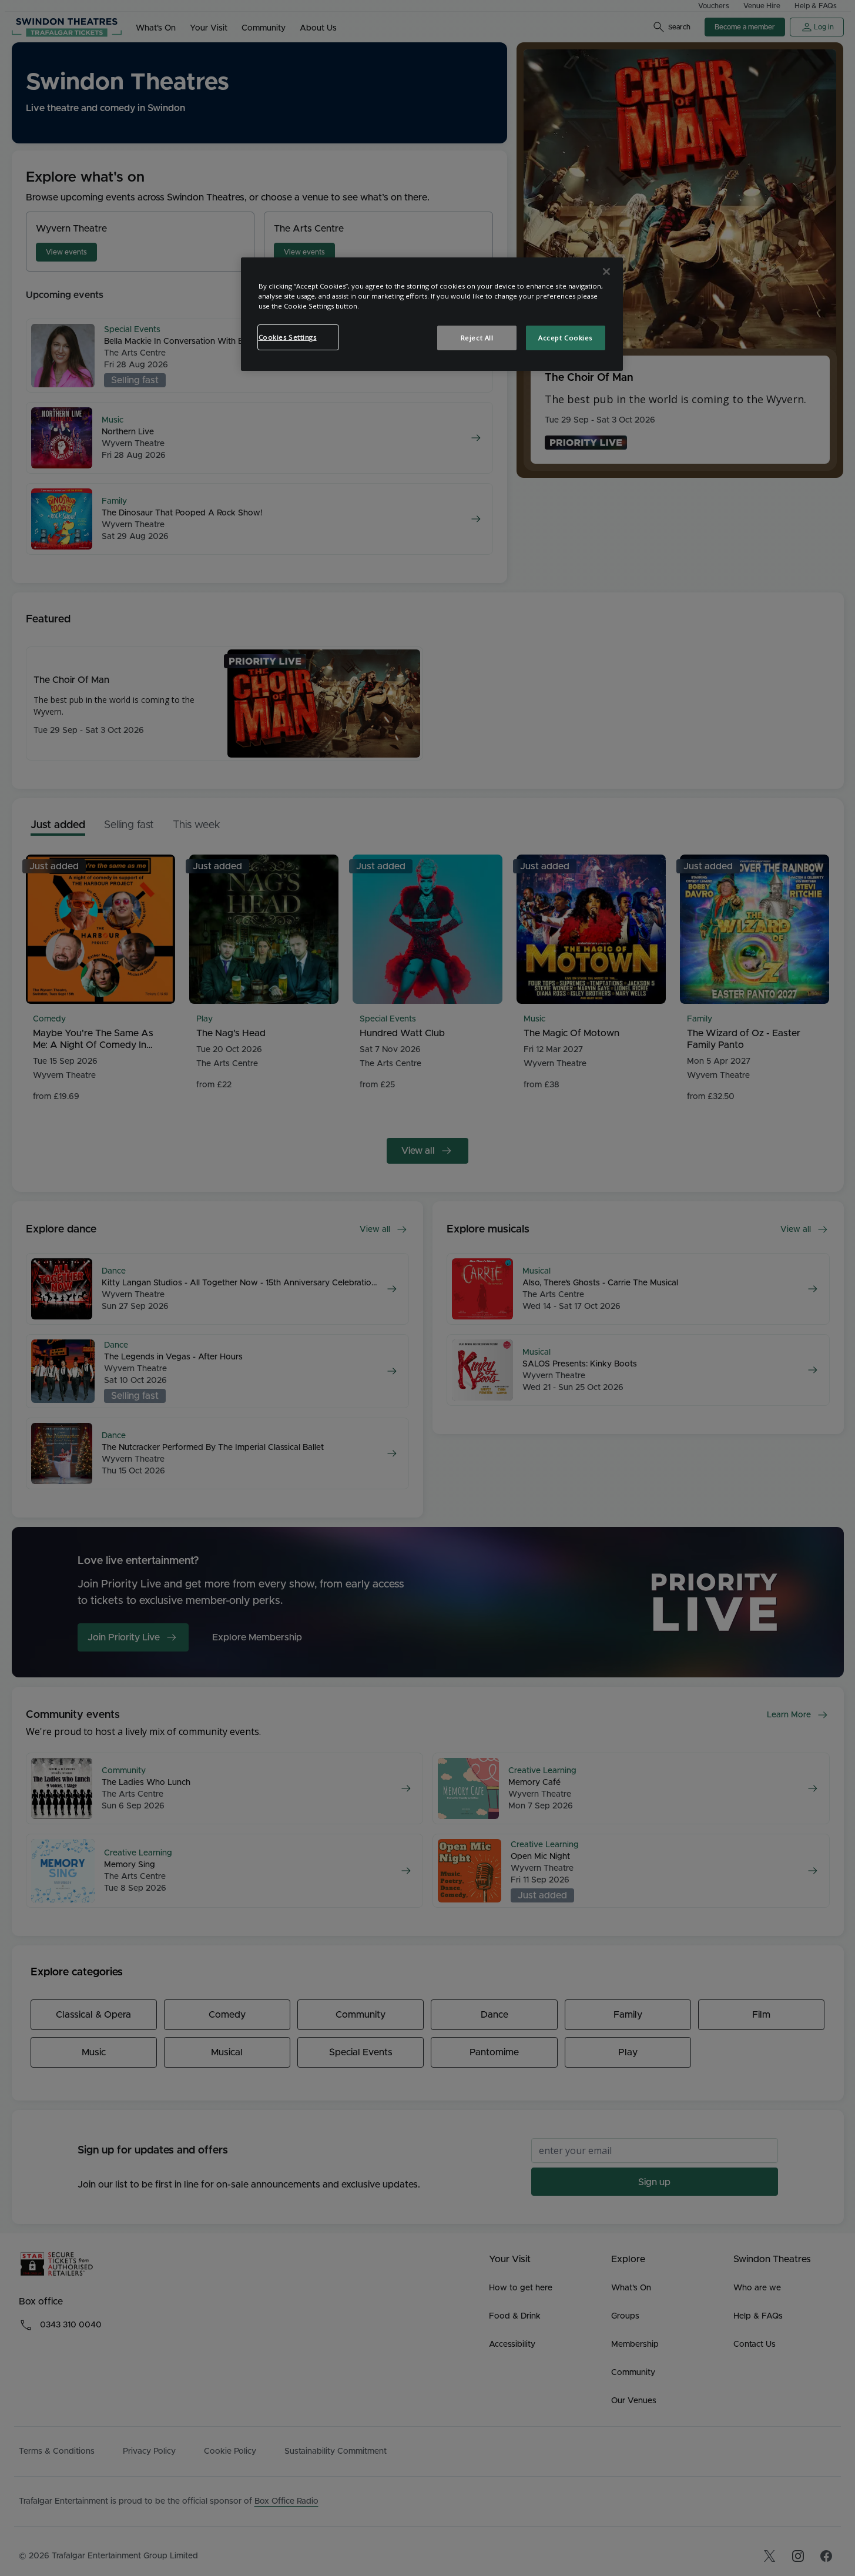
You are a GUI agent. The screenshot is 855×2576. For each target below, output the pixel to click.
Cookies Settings (288, 337)
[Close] (606, 272)
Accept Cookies (565, 338)
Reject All (477, 338)
